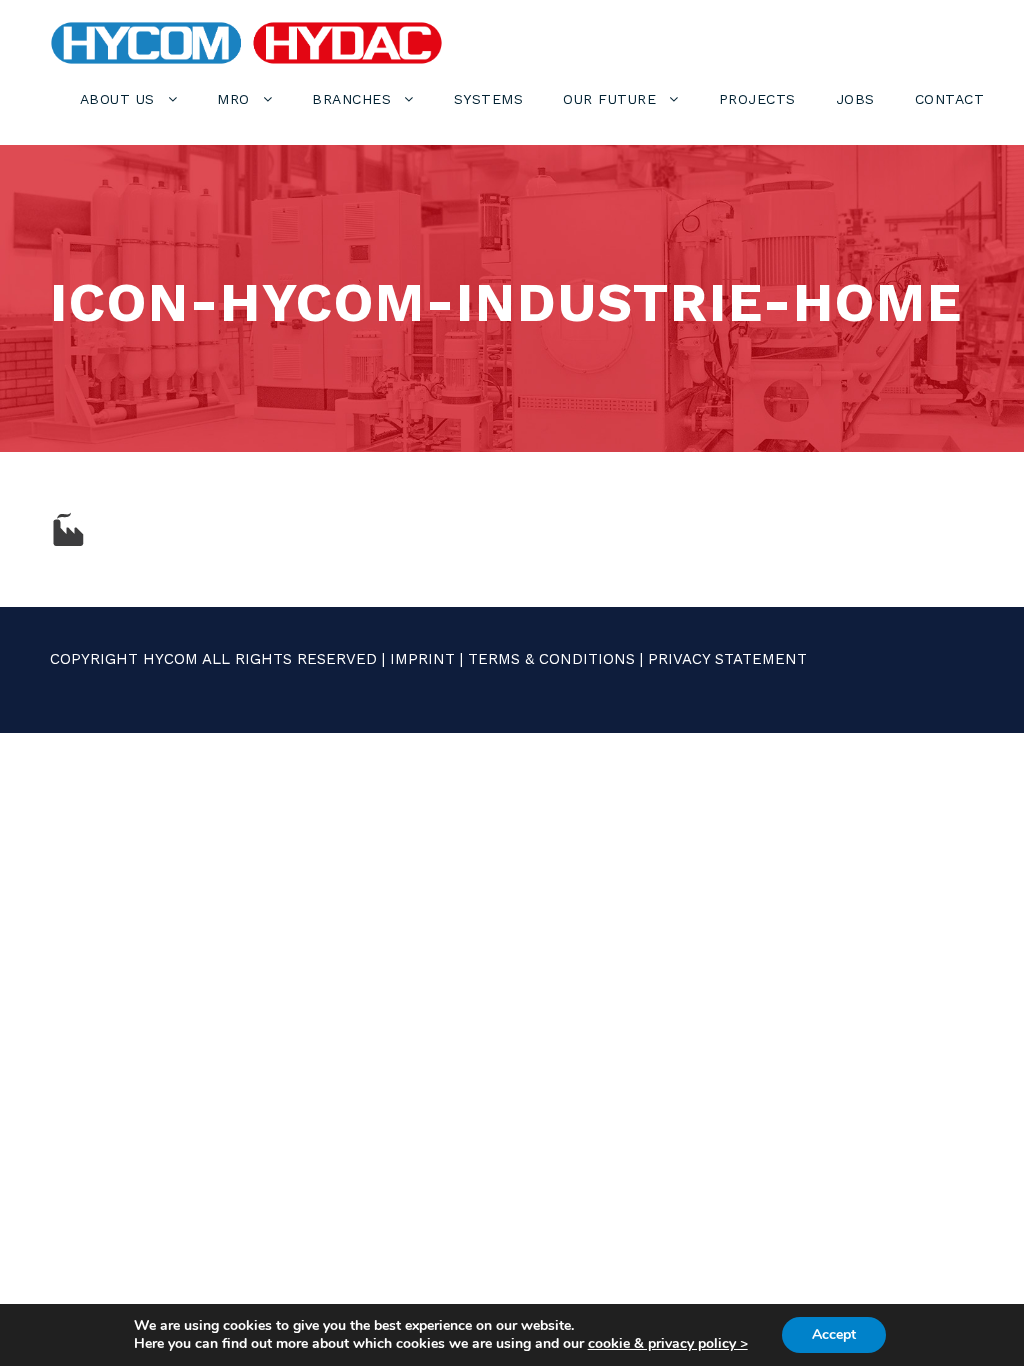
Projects (757, 99)
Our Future (609, 99)
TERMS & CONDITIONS (551, 659)
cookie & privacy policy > (668, 1343)
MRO (233, 99)
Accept (834, 1334)
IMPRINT (422, 659)
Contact (950, 99)
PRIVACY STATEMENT (727, 659)
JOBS (855, 99)
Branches (351, 99)
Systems (489, 99)
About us (117, 99)
